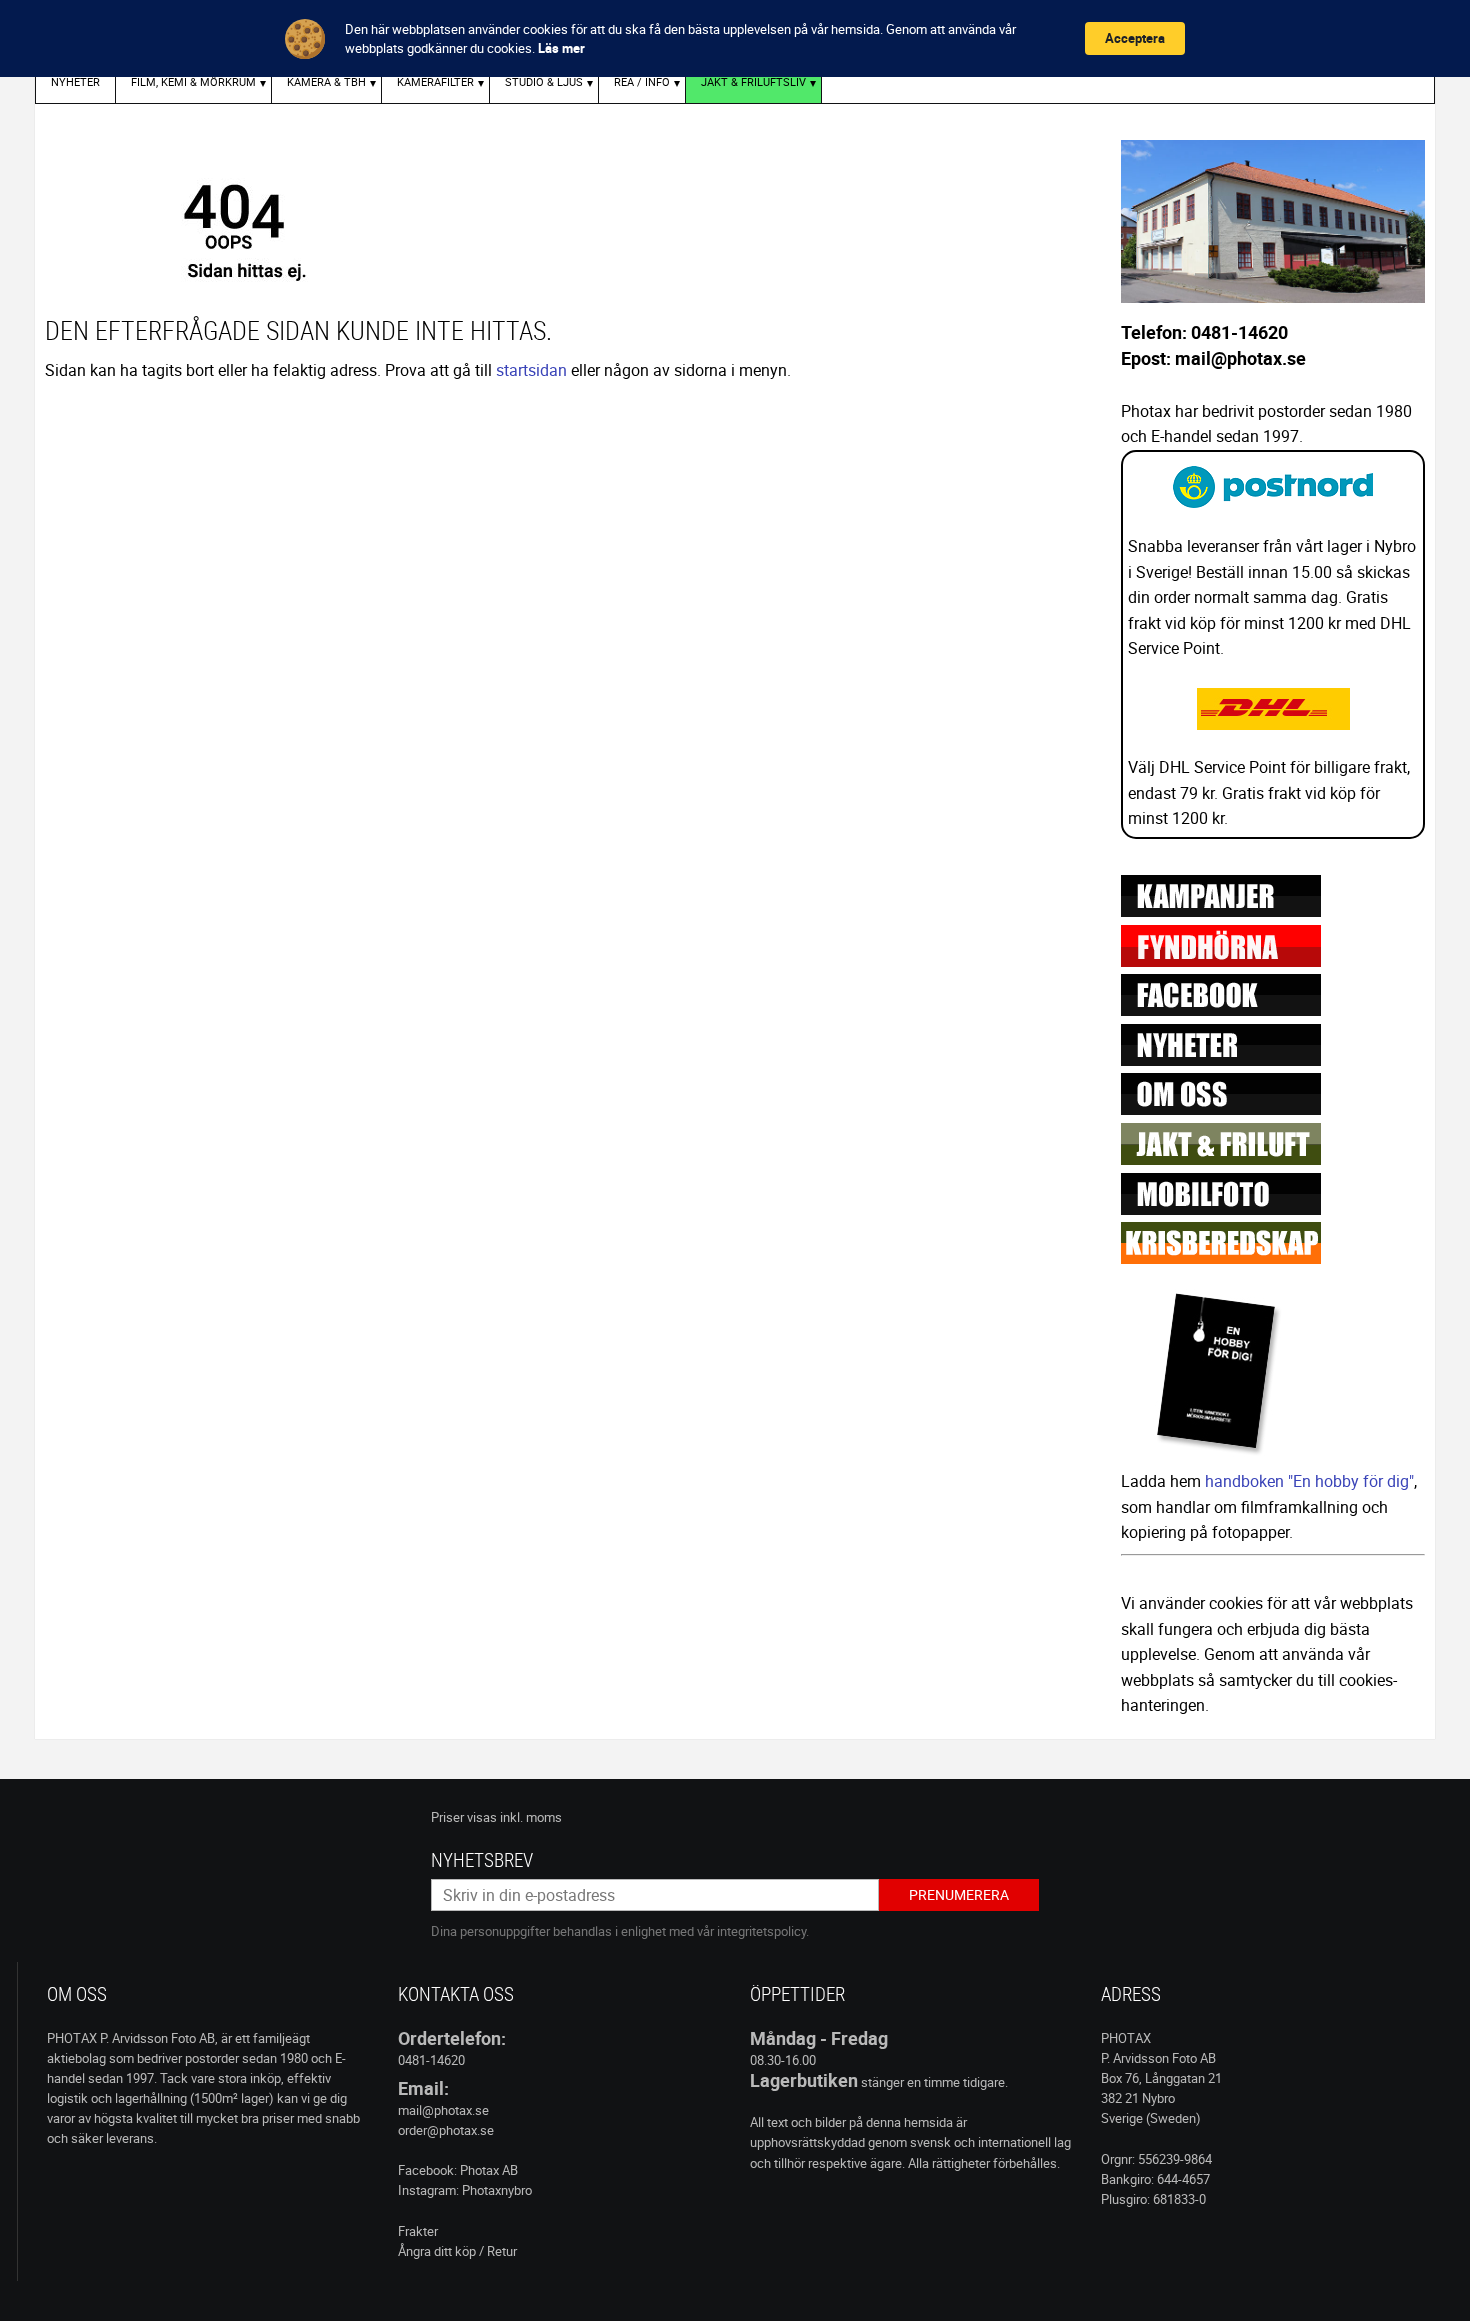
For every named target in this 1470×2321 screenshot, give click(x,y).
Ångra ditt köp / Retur (457, 2251)
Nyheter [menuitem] (75, 81)
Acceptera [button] (1135, 38)
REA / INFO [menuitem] (642, 81)
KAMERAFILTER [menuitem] (435, 81)
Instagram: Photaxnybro (465, 2190)
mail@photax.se (443, 2110)
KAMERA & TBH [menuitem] (326, 81)
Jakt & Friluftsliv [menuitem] (753, 81)
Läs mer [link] (561, 48)
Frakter (418, 2231)
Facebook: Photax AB (458, 2170)
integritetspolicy (761, 1931)
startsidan (531, 370)
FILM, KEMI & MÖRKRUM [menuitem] (193, 81)
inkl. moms (531, 1817)
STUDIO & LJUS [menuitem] (544, 81)
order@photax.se (446, 2130)
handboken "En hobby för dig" (1309, 1481)
